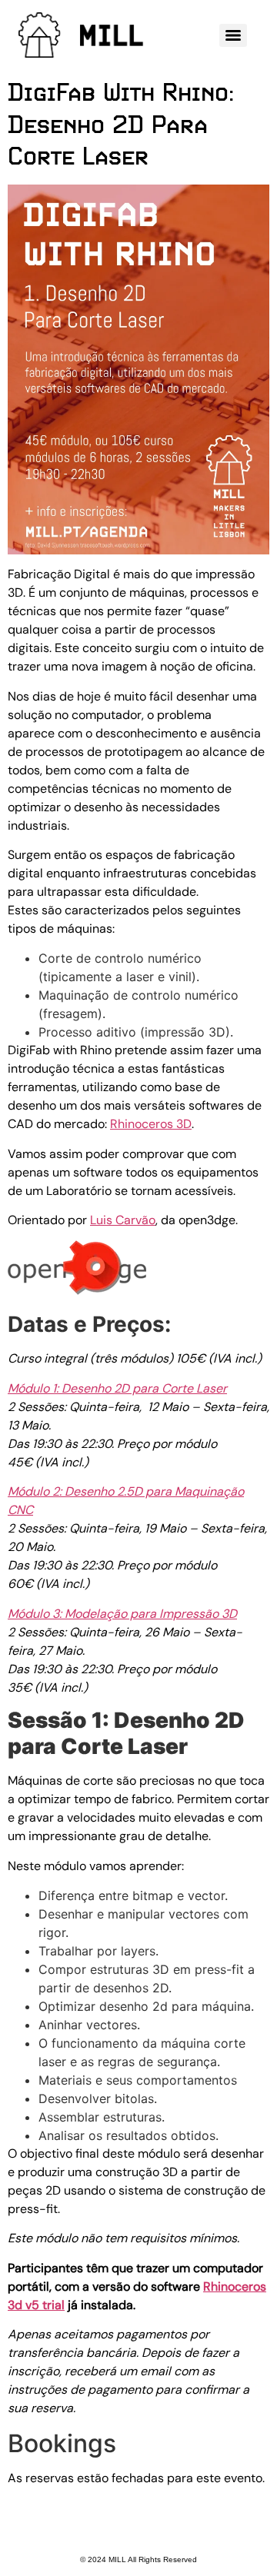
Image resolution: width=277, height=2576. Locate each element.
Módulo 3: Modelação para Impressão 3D (122, 1614)
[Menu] (233, 35)
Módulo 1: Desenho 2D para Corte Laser (117, 1388)
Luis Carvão (123, 1220)
